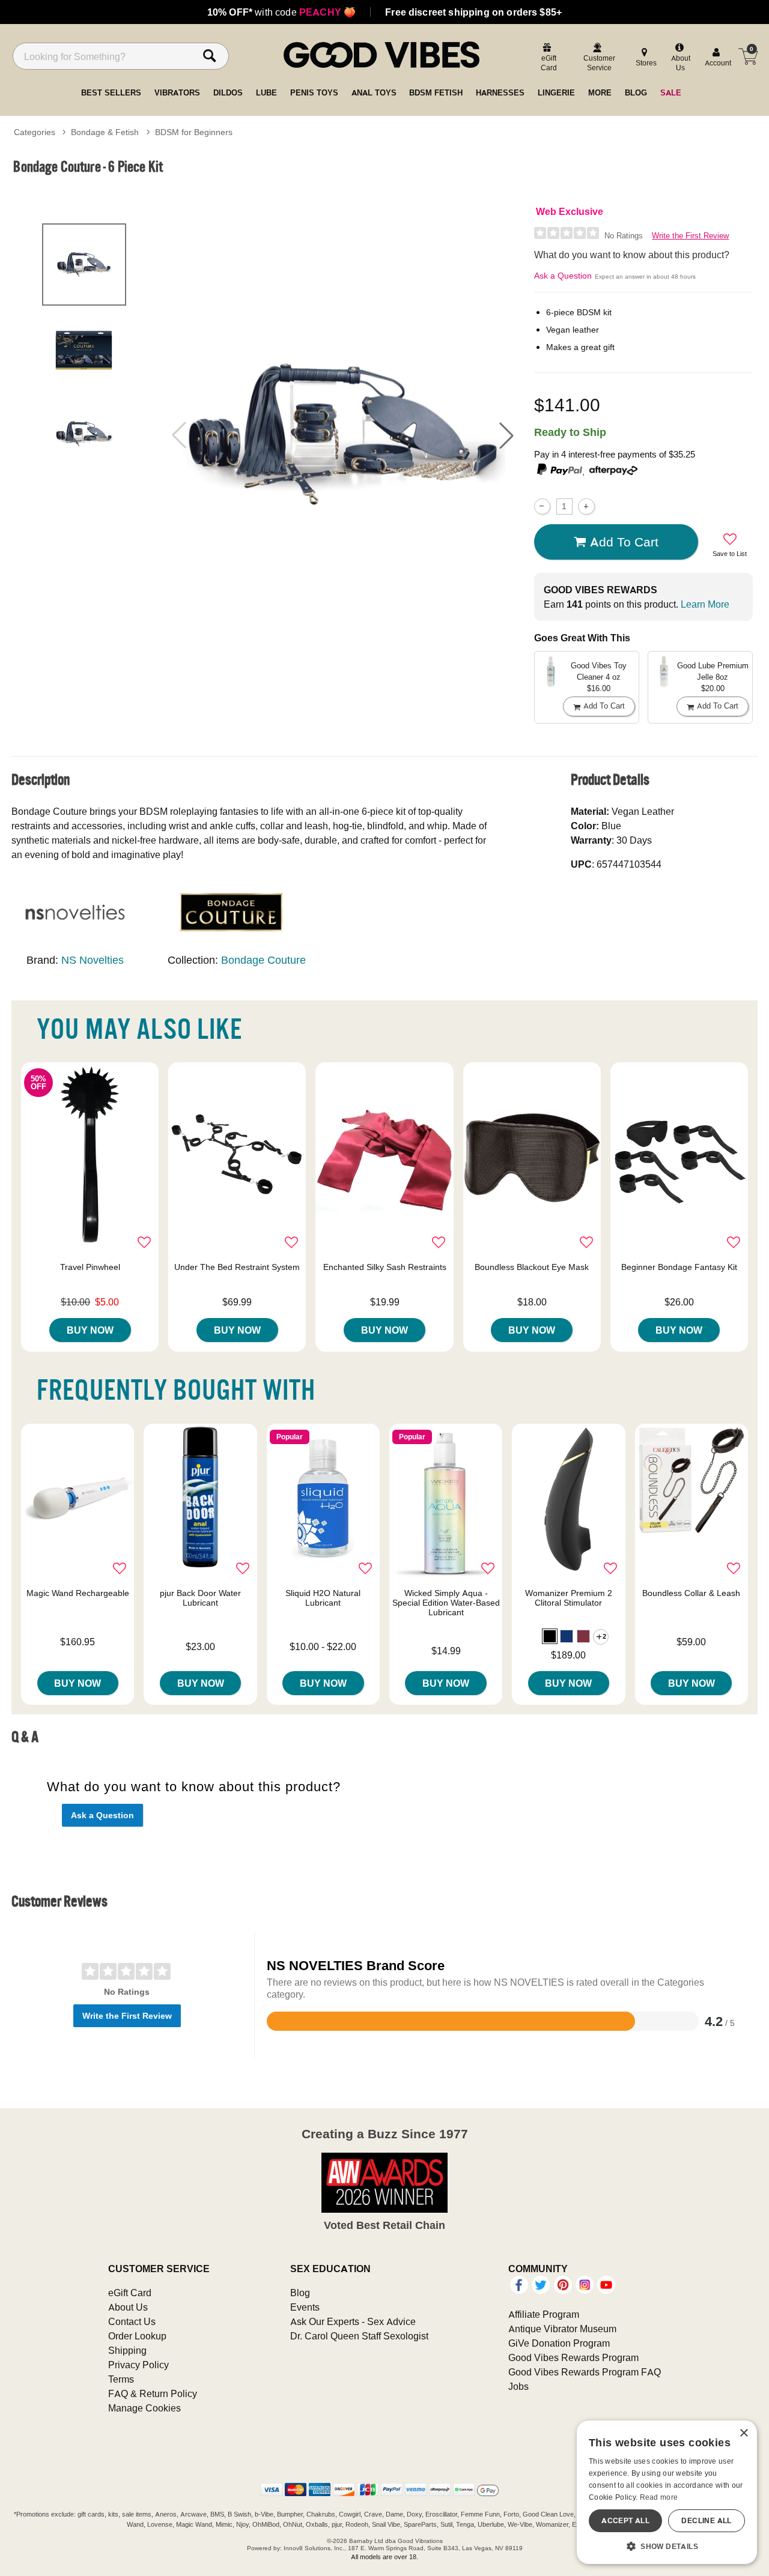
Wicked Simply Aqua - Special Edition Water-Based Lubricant (446, 1603)
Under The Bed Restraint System (237, 1267)
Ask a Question (563, 276)
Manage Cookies (144, 2408)
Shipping (127, 2350)
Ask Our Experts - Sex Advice (353, 2321)
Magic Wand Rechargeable (78, 1593)
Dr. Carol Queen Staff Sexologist (359, 2336)
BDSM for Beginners (194, 132)
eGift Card (130, 2293)
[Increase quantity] (586, 506)
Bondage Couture (263, 960)
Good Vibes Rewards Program (573, 2357)
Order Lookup (137, 2336)
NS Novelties (93, 960)
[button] (506, 435)
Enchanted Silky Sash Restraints (385, 1267)
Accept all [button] (625, 2520)
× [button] (743, 2433)
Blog (300, 2293)
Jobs (518, 2386)
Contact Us (132, 2321)
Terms (121, 2379)
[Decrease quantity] (542, 506)
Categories (35, 132)
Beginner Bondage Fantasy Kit (679, 1267)
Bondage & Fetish (105, 132)
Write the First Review (690, 236)
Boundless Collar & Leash (691, 1593)
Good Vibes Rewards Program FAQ (585, 2372)
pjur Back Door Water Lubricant (200, 1598)
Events (305, 2307)
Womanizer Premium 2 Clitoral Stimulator (569, 1598)
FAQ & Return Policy (153, 2393)
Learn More (705, 604)
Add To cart (624, 542)
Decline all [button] (706, 2520)
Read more (659, 2497)
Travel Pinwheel (90, 1267)
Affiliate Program (544, 2314)
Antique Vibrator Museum (562, 2329)
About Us (128, 2307)
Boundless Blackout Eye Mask (532, 1267)
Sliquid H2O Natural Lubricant (323, 1598)
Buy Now (90, 1330)
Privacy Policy (138, 2365)
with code (281, 12)
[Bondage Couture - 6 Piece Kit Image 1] (343, 435)
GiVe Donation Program (559, 2343)
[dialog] (667, 2492)
